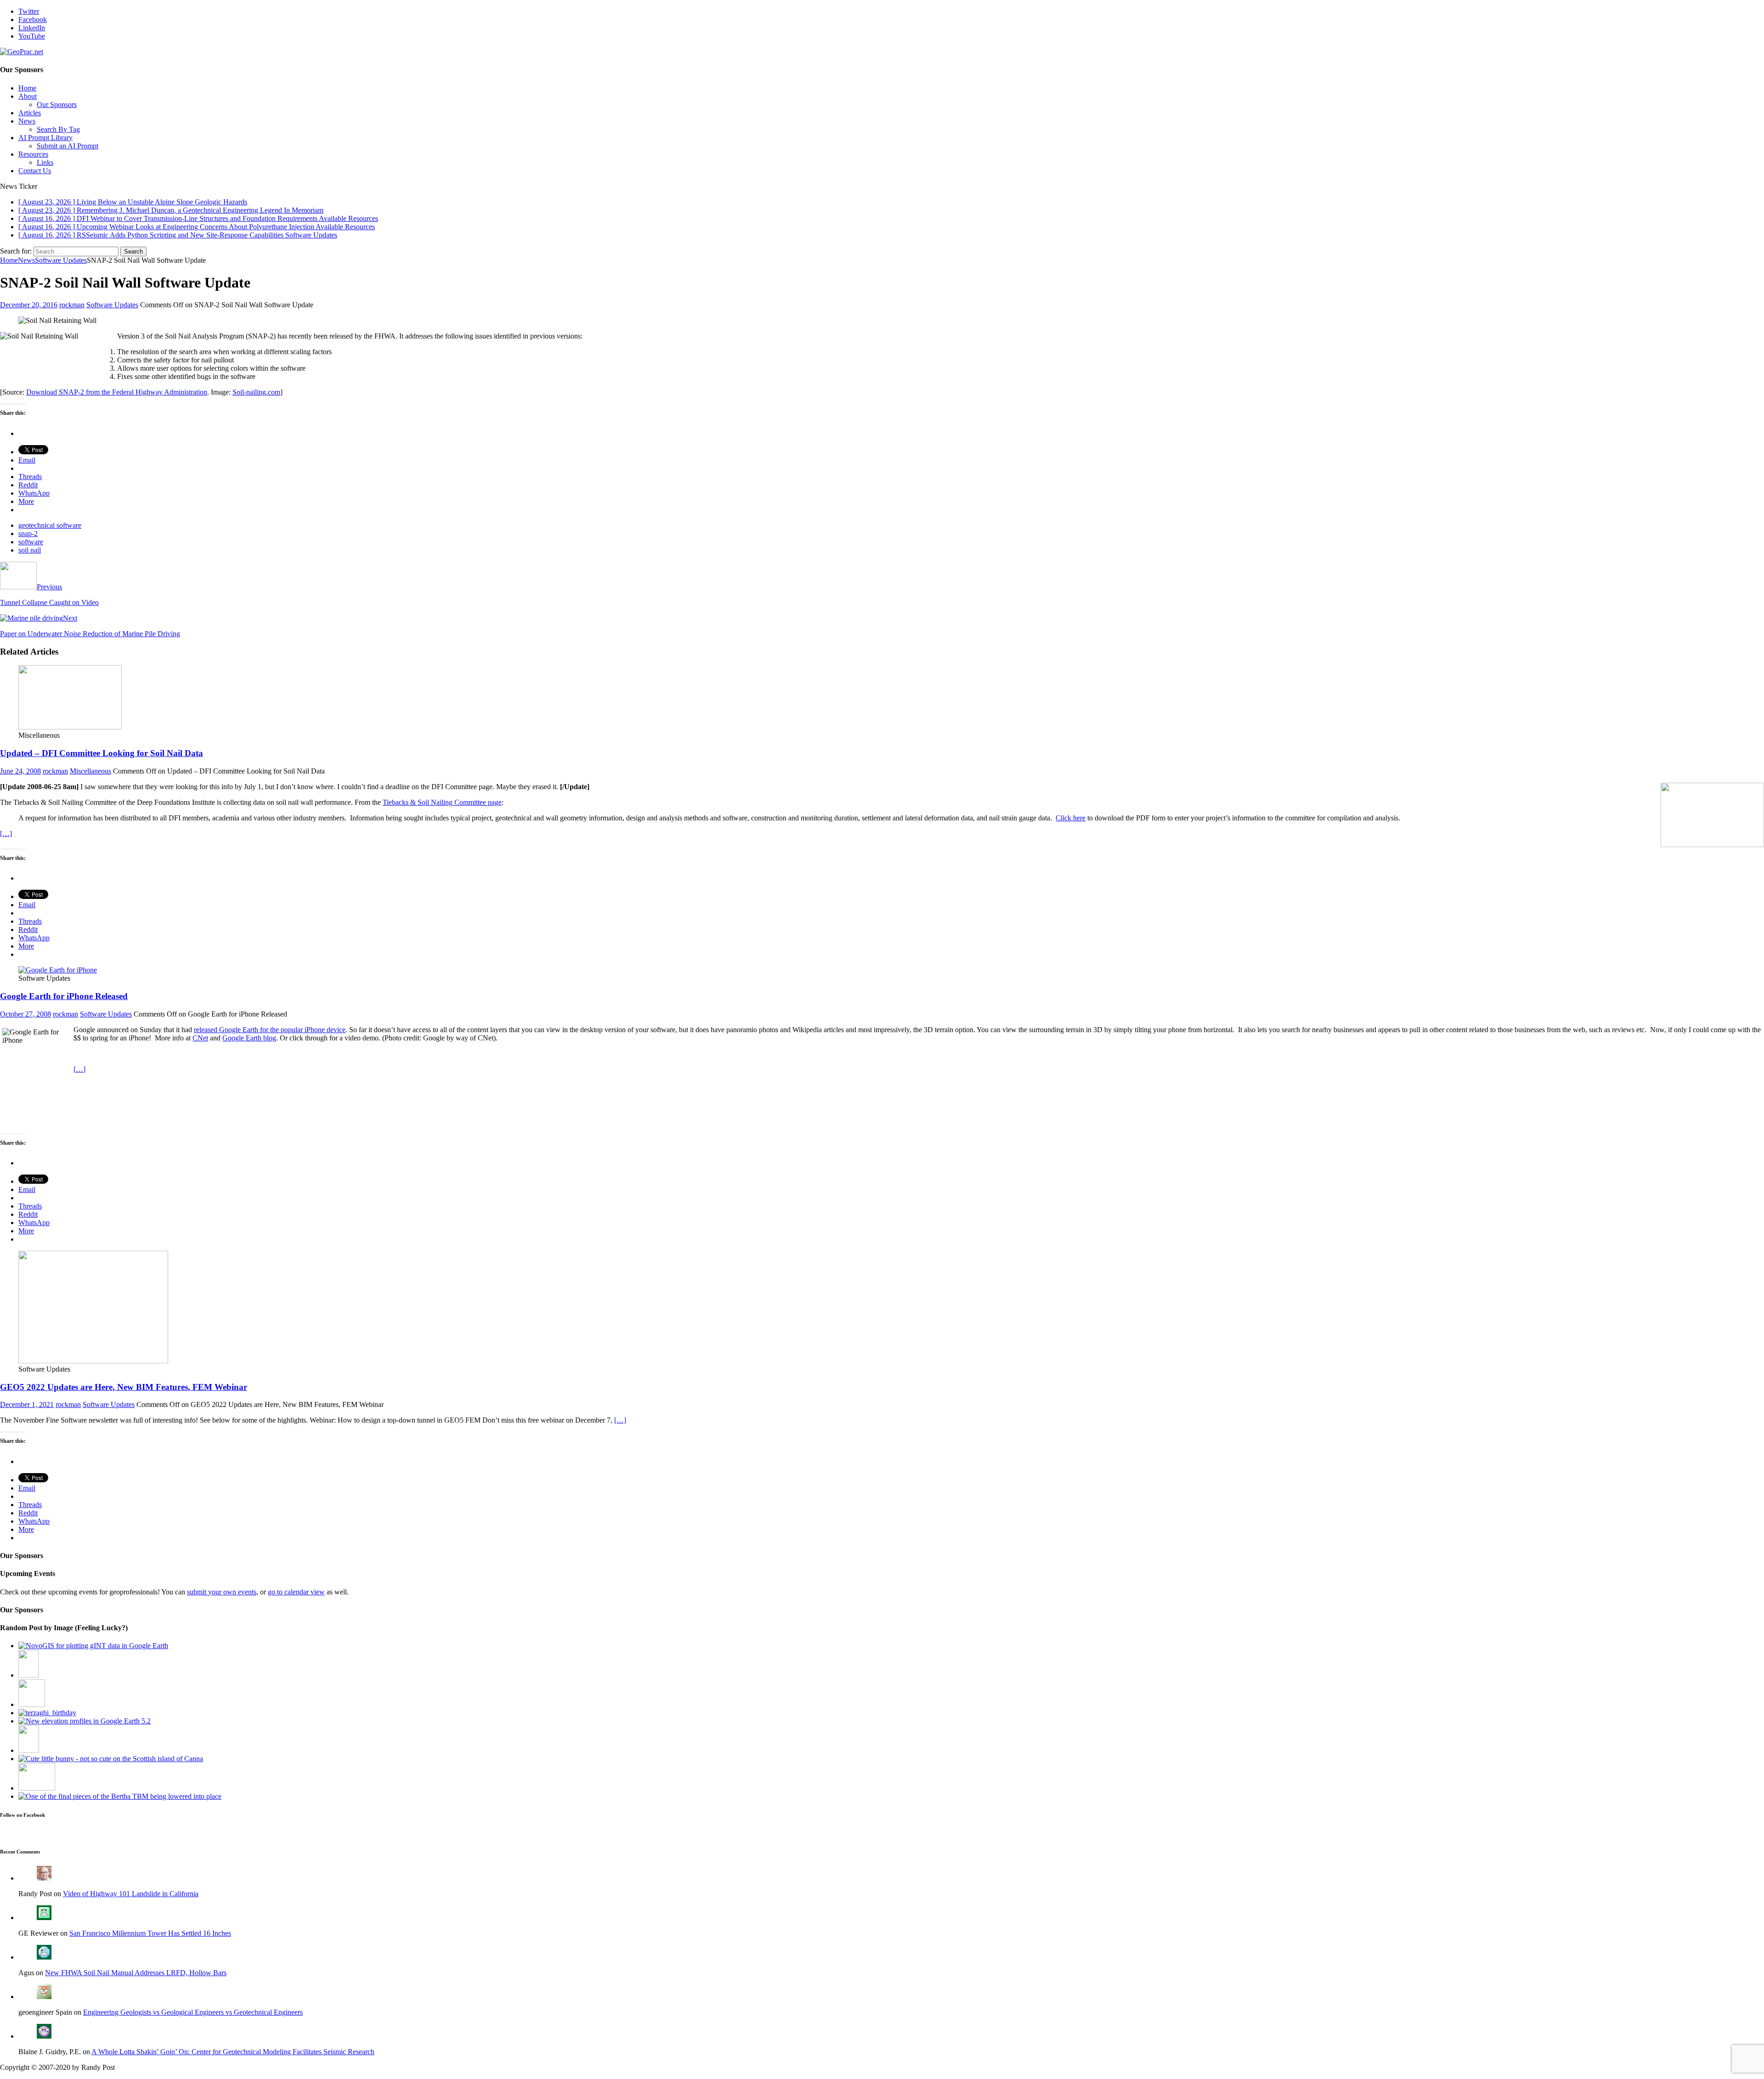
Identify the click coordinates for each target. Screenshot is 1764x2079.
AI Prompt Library (45, 138)
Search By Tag (58, 129)
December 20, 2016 (29, 305)
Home (27, 88)
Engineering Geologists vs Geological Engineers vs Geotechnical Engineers (193, 2012)
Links (45, 162)
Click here (1071, 818)
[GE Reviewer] (44, 1918)
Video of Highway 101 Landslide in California (131, 1894)
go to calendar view (296, 1592)
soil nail (30, 550)
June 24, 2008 (20, 771)
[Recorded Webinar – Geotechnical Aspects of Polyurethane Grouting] (37, 1788)
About (28, 96)
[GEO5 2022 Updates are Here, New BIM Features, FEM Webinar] (93, 1361)
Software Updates (112, 305)
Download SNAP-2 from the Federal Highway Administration (117, 392)
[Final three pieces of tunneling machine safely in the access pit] (120, 1796)
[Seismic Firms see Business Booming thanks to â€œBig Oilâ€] (28, 1675)
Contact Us (35, 171)
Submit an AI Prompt (68, 146)
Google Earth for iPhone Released (64, 996)
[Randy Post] (44, 1878)
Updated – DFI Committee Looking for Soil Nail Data (102, 753)
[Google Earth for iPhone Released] (58, 970)
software (31, 542)
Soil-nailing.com (256, 392)
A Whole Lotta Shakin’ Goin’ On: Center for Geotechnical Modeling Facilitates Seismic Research (233, 2052)
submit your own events (222, 1592)
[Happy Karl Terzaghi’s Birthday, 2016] (47, 1713)
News (27, 121)
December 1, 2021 (27, 1404)
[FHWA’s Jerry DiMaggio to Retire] (32, 1704)
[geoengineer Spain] (44, 1997)
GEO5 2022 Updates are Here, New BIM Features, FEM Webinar (124, 1387)
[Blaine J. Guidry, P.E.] (44, 2036)
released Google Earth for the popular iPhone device (270, 1030)
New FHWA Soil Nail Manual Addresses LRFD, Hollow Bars (136, 1973)
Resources (33, 154)
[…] (6, 833)
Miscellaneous (90, 771)
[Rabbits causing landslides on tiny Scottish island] (111, 1759)
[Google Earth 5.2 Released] (85, 1721)
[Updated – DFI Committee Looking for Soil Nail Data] (70, 727)
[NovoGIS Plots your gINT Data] (93, 1646)
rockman (72, 305)
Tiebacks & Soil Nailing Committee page (442, 802)
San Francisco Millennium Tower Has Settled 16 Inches (150, 1933)
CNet (200, 1038)
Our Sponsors (57, 105)
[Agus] (44, 1957)
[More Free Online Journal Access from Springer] (29, 1750)
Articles (30, 113)
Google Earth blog (249, 1038)
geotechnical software (50, 525)
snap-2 (28, 534)
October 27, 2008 (25, 1014)
